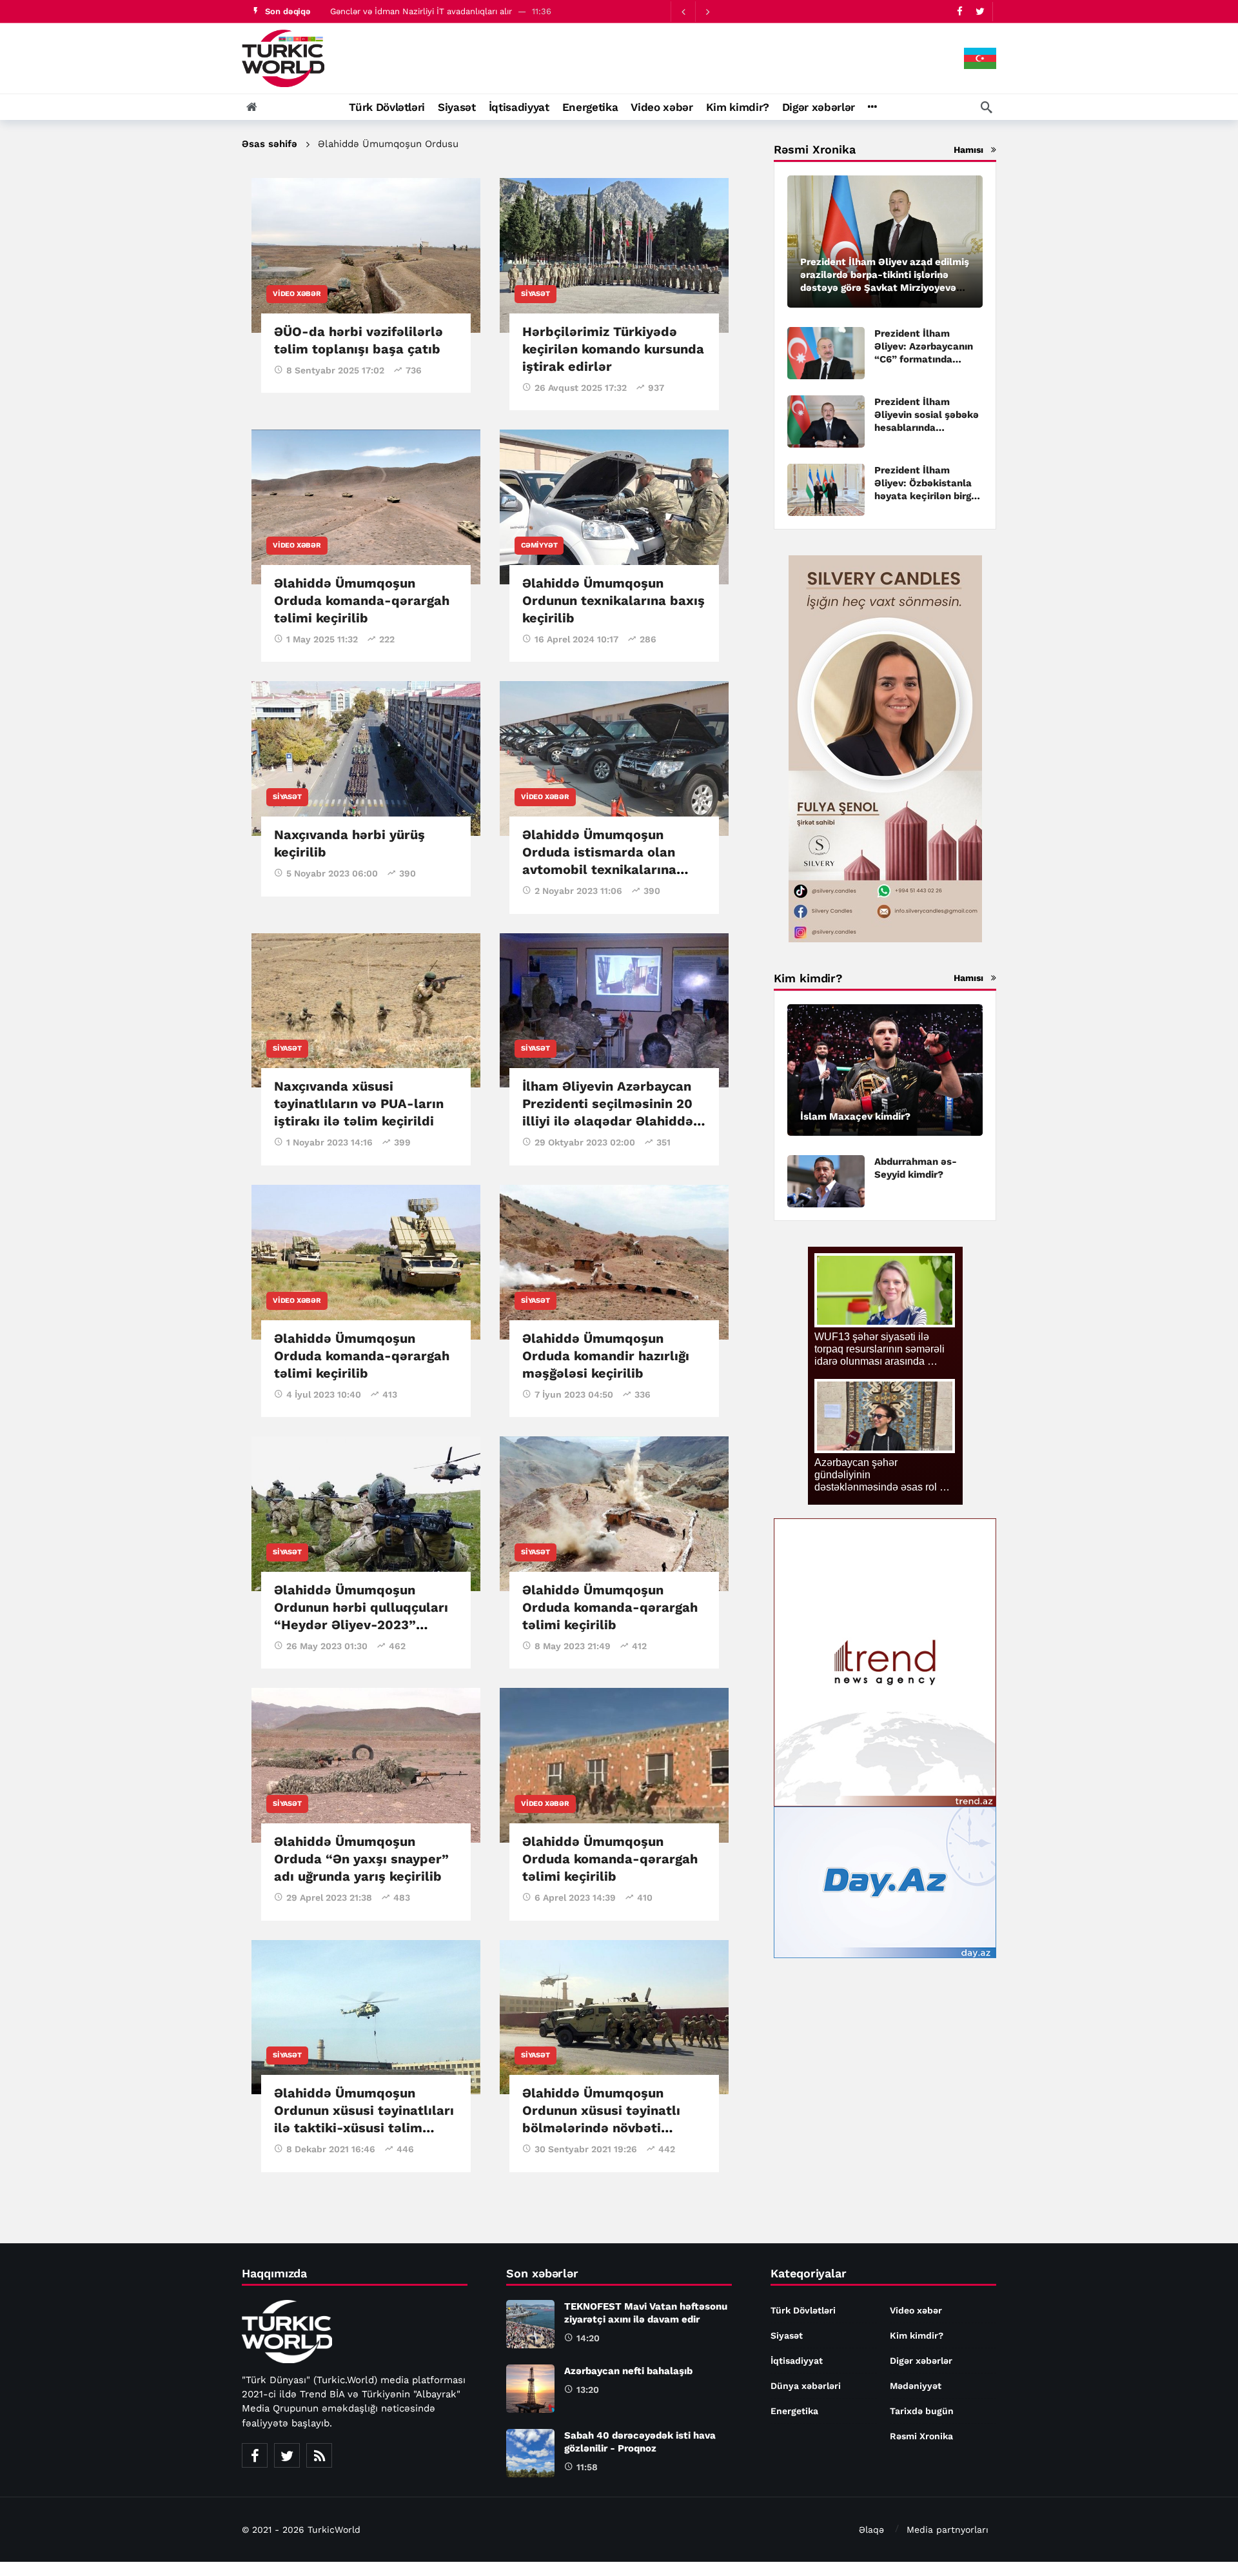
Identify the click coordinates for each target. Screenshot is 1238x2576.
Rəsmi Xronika (921, 2436)
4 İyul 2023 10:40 (324, 1394)
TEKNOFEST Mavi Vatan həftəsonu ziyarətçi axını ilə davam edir (456, 11)
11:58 (587, 2467)
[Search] (987, 107)
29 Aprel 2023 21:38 (329, 1897)
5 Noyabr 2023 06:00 (332, 873)
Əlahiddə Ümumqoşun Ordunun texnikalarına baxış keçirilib (614, 600)
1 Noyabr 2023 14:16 (329, 1142)
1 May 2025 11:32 (322, 639)
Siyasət (535, 294)
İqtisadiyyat (797, 2361)
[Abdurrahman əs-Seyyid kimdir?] (826, 1181)
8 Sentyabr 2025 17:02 (335, 370)
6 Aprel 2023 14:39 (575, 1897)
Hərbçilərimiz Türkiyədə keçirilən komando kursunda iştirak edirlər (613, 349)
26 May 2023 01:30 (327, 1646)
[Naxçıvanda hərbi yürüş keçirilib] (366, 758)
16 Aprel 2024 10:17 (576, 639)
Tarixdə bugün (922, 2411)
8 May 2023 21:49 (573, 1646)
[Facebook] (960, 11)
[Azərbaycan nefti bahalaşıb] (530, 2389)
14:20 (588, 2338)
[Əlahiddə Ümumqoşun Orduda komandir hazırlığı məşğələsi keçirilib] (614, 1262)
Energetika (794, 2411)
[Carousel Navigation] (695, 12)
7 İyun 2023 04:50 (574, 1394)
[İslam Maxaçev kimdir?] (885, 1070)
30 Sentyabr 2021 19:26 (586, 2149)
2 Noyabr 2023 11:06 (578, 891)
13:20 (588, 2390)
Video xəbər (297, 294)
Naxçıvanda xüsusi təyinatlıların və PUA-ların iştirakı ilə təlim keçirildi (359, 1104)
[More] (872, 107)
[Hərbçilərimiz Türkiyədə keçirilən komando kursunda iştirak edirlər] (614, 255)
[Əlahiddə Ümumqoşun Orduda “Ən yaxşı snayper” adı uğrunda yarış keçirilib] (366, 1765)
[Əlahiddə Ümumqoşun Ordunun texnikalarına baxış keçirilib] (614, 507)
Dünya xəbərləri (806, 2386)
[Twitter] (980, 11)
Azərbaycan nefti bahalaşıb (628, 2371)
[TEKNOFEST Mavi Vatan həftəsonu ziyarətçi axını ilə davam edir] (530, 2324)
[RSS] (319, 2455)
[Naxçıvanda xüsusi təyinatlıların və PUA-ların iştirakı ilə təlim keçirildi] (366, 1011)
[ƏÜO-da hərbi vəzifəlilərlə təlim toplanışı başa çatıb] (366, 255)
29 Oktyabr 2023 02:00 (585, 1142)
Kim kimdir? (917, 2335)
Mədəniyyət (916, 2386)
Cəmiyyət (539, 545)
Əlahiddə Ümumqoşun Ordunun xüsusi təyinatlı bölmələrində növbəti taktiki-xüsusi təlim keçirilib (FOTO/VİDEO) (601, 2128)
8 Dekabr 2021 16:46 (331, 2149)
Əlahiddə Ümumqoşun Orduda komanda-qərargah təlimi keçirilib (362, 600)
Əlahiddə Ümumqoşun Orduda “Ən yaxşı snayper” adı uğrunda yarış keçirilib (361, 1859)
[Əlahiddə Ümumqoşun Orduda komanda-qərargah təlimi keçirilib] (366, 507)
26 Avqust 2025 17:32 (581, 388)
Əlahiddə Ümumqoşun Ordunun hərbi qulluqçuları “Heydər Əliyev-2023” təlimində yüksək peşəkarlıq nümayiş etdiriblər (366, 1625)
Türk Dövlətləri (803, 2310)
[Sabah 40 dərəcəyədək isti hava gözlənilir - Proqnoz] (530, 2453)
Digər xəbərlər (921, 2361)
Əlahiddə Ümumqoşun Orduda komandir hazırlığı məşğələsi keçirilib (606, 1356)
